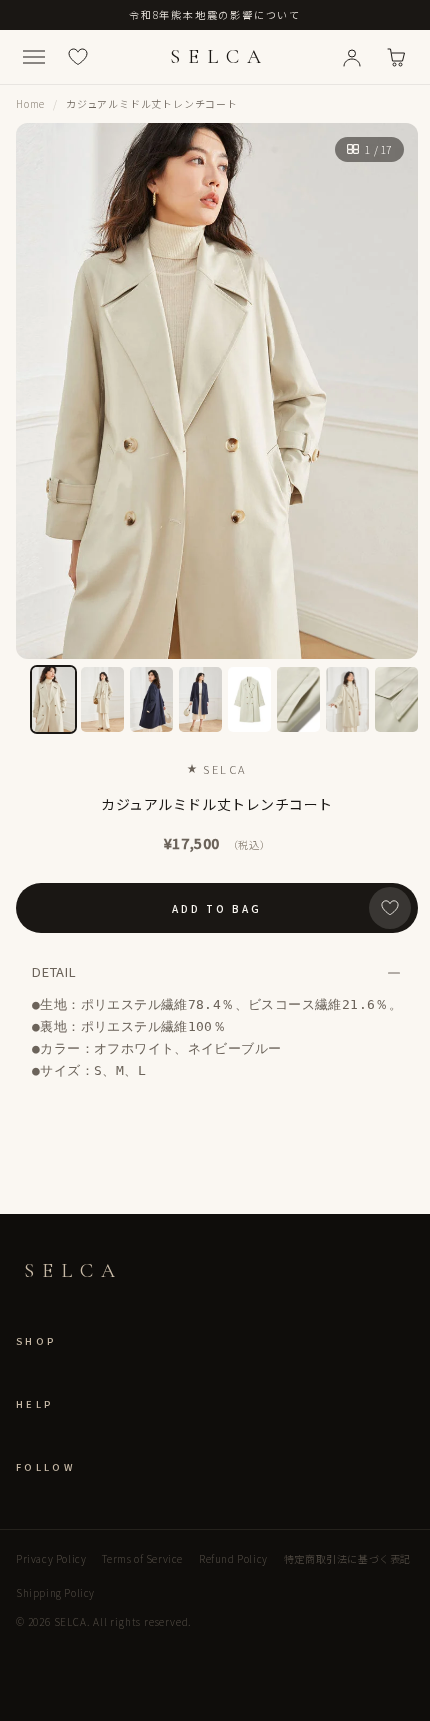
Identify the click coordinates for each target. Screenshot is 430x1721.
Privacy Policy (51, 1558)
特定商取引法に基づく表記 (347, 1558)
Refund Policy (233, 1558)
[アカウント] (352, 57)
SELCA (219, 57)
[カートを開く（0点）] (396, 57)
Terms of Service (142, 1558)
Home (30, 103)
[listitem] (53, 699)
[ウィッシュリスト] (78, 57)
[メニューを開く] (34, 57)
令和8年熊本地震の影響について (215, 14)
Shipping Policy (55, 1592)
